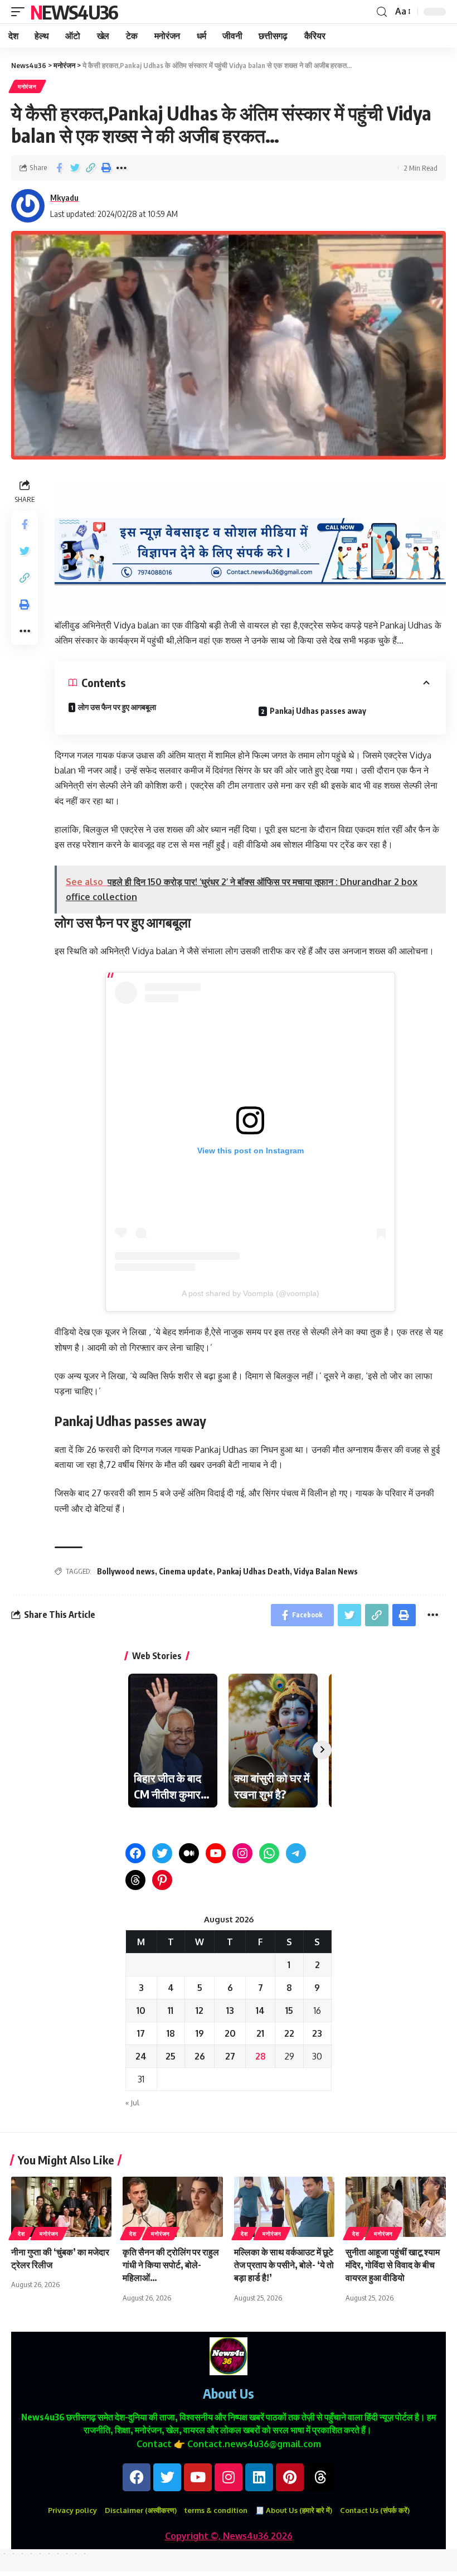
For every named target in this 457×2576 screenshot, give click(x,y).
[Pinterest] (162, 1880)
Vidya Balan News (326, 1571)
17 (141, 2033)
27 (230, 2056)
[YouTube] (216, 1853)
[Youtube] (198, 2477)
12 (200, 2010)
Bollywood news (126, 1571)
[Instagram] (242, 1853)
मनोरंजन (27, 86)
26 (200, 2056)
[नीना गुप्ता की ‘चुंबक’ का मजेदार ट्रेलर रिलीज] (61, 2207)
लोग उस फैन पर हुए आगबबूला (117, 707)
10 (141, 2010)
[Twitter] (162, 1853)
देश (21, 2234)
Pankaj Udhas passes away (318, 711)
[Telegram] (296, 1853)
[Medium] (189, 1853)
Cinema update (186, 1571)
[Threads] (135, 1880)
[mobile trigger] (21, 12)
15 (289, 2010)
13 (230, 2010)
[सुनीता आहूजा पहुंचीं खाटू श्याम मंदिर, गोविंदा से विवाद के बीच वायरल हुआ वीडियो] (396, 2207)
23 (317, 2033)
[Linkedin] (259, 2477)
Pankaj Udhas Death (253, 1571)
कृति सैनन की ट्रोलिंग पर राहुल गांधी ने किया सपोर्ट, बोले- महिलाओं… (171, 2265)
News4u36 (74, 12)
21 (260, 2033)
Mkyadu (64, 197)
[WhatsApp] (269, 1853)
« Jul (132, 2103)
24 (141, 2056)
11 (171, 2010)
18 (171, 2033)
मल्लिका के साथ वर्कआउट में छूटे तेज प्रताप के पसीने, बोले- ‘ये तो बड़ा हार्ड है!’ (284, 2265)
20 (230, 2033)
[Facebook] (135, 1853)
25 (171, 2056)
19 (200, 2033)
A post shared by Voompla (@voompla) (251, 1293)
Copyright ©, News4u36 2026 (229, 2536)
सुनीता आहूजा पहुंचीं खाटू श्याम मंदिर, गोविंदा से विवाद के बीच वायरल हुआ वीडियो (393, 2265)
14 (260, 2010)
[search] (382, 12)
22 (289, 2033)
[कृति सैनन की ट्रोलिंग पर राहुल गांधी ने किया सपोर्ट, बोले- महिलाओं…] (173, 2207)
